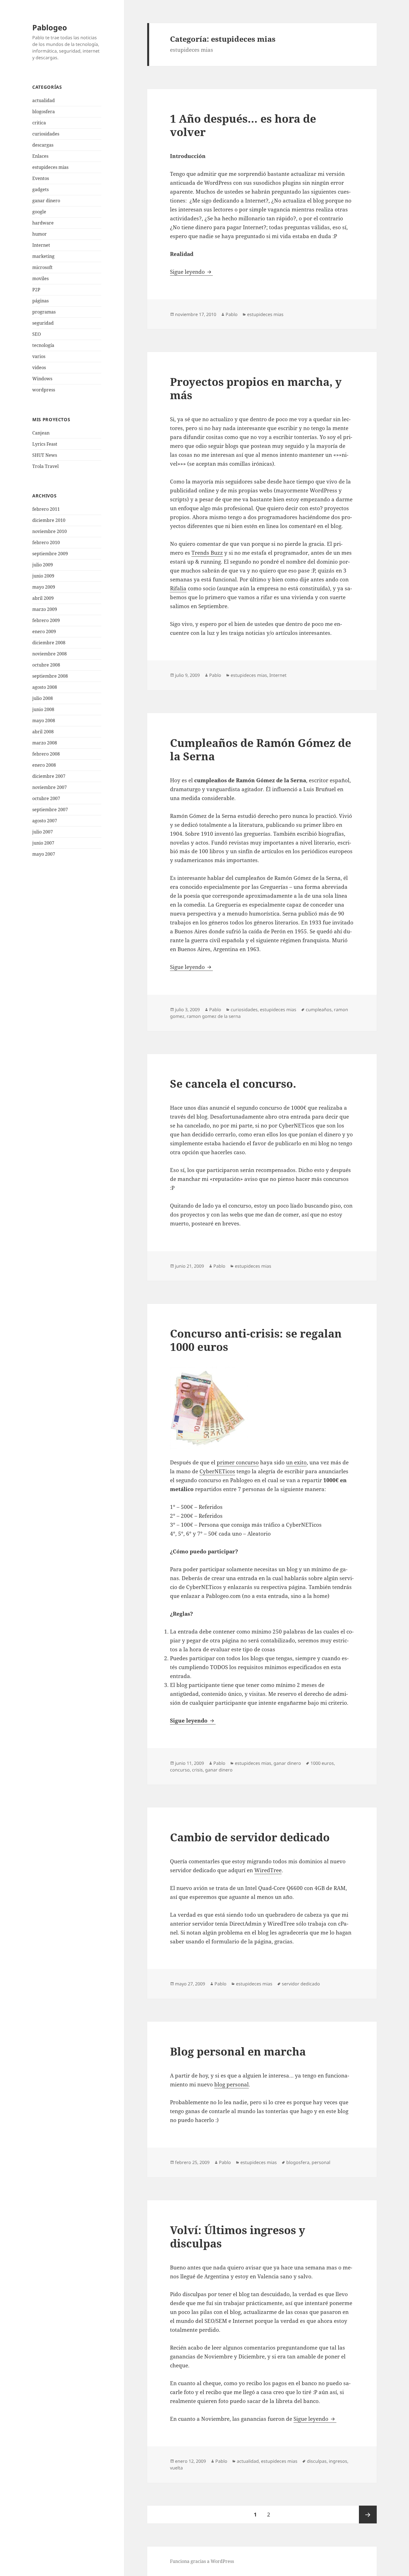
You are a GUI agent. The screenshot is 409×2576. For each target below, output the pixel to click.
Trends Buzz (207, 553)
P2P (36, 290)
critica (39, 123)
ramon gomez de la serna (214, 1016)
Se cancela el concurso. (233, 1083)
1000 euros (322, 1763)
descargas (43, 145)
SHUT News (45, 455)
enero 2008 (44, 765)
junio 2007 (43, 843)
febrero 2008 (46, 754)
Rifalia (178, 588)
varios (39, 356)
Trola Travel (45, 466)
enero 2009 (44, 631)
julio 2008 (43, 698)
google (39, 212)
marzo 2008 (45, 743)
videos (39, 367)
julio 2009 (43, 565)
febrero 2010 (46, 542)
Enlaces (40, 156)
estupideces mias (50, 167)
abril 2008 (43, 732)
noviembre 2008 (50, 654)
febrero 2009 (46, 620)
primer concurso (238, 1462)
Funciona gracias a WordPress (202, 2561)
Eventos (41, 178)
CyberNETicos (217, 1471)
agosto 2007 (45, 821)
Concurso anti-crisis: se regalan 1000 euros (256, 1340)
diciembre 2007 (49, 776)
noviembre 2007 (50, 787)
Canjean (41, 433)
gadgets (40, 189)
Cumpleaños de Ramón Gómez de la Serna (261, 749)
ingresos (338, 2461)
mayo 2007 (44, 854)
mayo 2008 (44, 721)
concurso (180, 1770)
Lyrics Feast (45, 444)
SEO (37, 334)
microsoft (42, 267)
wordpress (44, 390)
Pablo (232, 314)
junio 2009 (43, 576)
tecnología (43, 345)
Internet (41, 245)
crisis (197, 1770)
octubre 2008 (46, 665)
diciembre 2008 (49, 643)
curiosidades (46, 134)
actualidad (44, 100)
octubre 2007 (46, 798)
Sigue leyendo (191, 272)
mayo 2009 (44, 587)
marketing (43, 256)
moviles (40, 278)
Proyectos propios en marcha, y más (256, 388)
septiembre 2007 (50, 810)
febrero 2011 (46, 509)
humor (40, 234)
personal (321, 2162)
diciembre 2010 (49, 520)
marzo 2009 (45, 609)
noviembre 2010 (50, 531)
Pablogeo (50, 27)
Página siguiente (368, 2515)
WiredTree (268, 1870)
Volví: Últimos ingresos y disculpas (238, 2236)
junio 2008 (43, 709)
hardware (43, 223)
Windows (42, 379)
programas (44, 312)
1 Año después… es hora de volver (243, 125)
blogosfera (44, 112)
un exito (296, 1462)
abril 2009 (43, 598)
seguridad (43, 323)
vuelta (176, 2468)
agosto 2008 (45, 687)
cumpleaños (319, 1010)
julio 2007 (43, 832)
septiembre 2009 (50, 554)
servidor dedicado (301, 1984)
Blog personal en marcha (238, 2051)
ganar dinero (46, 201)
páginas (40, 301)
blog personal (231, 2084)
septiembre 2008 (50, 676)
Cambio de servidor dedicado (250, 1837)
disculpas (317, 2461)
